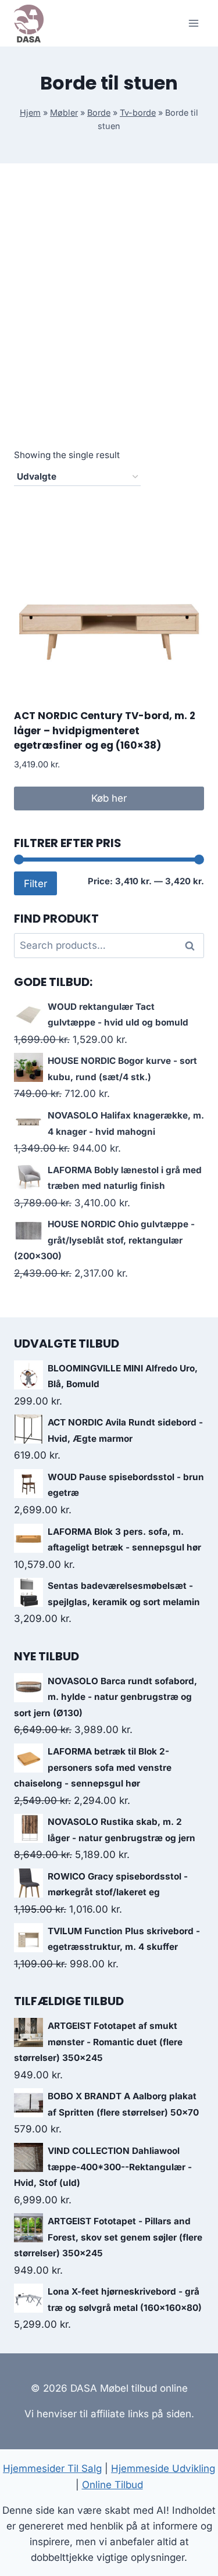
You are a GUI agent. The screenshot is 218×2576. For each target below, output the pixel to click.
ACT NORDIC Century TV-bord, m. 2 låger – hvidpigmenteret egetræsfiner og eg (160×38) (105, 730)
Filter (35, 883)
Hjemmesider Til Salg (52, 2468)
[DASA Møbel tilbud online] (29, 24)
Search (193, 946)
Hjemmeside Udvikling (163, 2468)
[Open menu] (193, 23)
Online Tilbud (112, 2485)
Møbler (64, 112)
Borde (99, 112)
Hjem (30, 112)
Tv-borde (138, 112)
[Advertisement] (109, 319)
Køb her (109, 798)
